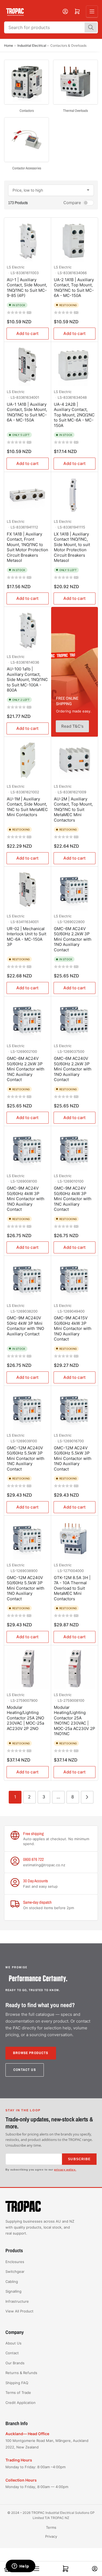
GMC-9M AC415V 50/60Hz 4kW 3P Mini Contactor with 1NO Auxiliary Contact (73, 1328)
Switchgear (15, 2271)
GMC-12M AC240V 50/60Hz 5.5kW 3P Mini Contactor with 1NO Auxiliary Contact (26, 1588)
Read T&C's (72, 726)
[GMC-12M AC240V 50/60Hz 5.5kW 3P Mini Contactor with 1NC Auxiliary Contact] (28, 1409)
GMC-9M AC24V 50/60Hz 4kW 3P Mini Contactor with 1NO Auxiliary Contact (26, 1199)
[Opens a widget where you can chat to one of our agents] (20, 2567)
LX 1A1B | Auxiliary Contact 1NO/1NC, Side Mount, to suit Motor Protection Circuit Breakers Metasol (72, 547)
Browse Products (31, 2053)
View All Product (19, 2311)
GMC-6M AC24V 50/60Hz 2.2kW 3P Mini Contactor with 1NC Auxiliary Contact (26, 1069)
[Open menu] (92, 11)
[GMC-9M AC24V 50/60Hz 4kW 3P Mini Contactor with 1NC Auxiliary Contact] (75, 1150)
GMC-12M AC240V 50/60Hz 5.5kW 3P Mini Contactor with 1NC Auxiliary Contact (26, 1458)
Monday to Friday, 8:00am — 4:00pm (37, 2487)
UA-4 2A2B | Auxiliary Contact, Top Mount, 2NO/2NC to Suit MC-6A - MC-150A (74, 415)
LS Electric (16, 267)
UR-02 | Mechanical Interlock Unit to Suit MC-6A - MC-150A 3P (27, 937)
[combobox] (51, 27)
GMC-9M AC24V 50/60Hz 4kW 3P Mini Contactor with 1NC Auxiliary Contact (73, 1199)
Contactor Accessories (27, 168)
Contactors (27, 111)
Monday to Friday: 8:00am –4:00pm (35, 2467)
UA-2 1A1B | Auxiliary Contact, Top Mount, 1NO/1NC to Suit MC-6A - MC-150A (74, 288)
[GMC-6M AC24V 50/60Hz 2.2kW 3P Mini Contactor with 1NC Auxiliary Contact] (28, 1020)
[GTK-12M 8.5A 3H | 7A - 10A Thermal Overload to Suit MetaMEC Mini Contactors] (75, 1539)
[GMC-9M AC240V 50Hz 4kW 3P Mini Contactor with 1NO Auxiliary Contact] (28, 1279)
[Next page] (87, 1797)
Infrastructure (17, 2301)
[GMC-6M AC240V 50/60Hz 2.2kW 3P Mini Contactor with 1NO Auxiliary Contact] (75, 1020)
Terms (51, 2527)
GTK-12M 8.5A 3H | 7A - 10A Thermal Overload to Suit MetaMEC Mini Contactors (72, 1588)
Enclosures (15, 2262)
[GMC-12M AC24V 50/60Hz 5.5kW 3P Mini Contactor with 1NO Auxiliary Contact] (75, 1409)
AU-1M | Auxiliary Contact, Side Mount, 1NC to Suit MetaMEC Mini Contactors (27, 807)
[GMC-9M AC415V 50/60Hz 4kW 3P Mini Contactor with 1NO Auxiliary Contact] (75, 1279)
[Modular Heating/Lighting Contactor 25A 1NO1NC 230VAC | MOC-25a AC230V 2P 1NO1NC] (75, 1669)
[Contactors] (27, 82)
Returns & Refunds (21, 2373)
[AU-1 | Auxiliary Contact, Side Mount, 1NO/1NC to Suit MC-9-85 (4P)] (28, 241)
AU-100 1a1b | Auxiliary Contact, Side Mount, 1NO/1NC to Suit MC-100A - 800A (27, 679)
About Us (13, 2343)
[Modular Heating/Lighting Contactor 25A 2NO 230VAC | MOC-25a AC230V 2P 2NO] (28, 1669)
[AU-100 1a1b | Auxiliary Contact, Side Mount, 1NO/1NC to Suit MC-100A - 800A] (28, 630)
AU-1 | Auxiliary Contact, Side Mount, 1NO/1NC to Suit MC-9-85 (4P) (27, 288)
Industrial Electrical (32, 45)
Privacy (51, 2536)
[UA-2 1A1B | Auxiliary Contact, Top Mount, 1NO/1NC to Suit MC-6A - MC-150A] (75, 241)
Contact (12, 2353)
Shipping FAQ (17, 2383)
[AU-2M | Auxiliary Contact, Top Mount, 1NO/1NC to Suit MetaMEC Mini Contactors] (75, 760)
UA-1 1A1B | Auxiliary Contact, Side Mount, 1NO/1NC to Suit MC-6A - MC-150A (27, 412)
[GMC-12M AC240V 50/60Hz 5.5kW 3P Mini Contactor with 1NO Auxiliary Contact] (28, 1539)
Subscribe (79, 2159)
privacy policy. (65, 2170)
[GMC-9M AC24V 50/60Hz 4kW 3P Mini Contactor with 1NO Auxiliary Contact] (28, 1150)
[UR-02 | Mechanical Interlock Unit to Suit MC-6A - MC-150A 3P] (28, 890)
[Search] (91, 27)
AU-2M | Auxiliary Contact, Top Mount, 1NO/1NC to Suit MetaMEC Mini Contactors (73, 809)
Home (9, 45)
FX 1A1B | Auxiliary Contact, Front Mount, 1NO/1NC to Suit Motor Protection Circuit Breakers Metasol (27, 547)
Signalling (13, 2291)
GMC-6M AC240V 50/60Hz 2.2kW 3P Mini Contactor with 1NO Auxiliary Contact (73, 1069)
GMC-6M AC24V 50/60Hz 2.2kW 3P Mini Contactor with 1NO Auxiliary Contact (73, 939)
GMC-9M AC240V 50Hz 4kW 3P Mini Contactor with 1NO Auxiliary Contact (25, 1326)
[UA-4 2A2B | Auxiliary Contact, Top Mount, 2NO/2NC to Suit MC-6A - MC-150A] (75, 365)
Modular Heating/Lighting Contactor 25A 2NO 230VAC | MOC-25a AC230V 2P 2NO (25, 1718)
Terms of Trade (18, 2393)
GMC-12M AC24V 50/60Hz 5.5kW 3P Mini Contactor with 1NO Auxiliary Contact (73, 1458)
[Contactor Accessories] (27, 140)
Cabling (12, 2282)
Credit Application (21, 2403)
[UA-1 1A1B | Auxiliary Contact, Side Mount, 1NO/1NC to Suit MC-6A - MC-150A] (28, 365)
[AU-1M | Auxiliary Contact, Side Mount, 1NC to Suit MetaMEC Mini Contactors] (28, 760)
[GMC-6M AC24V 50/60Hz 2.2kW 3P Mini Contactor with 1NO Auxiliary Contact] (75, 890)
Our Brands (15, 2363)
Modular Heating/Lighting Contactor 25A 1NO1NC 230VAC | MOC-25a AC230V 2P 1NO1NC (75, 1721)
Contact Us (25, 2070)
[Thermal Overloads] (75, 82)
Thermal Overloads (75, 111)
